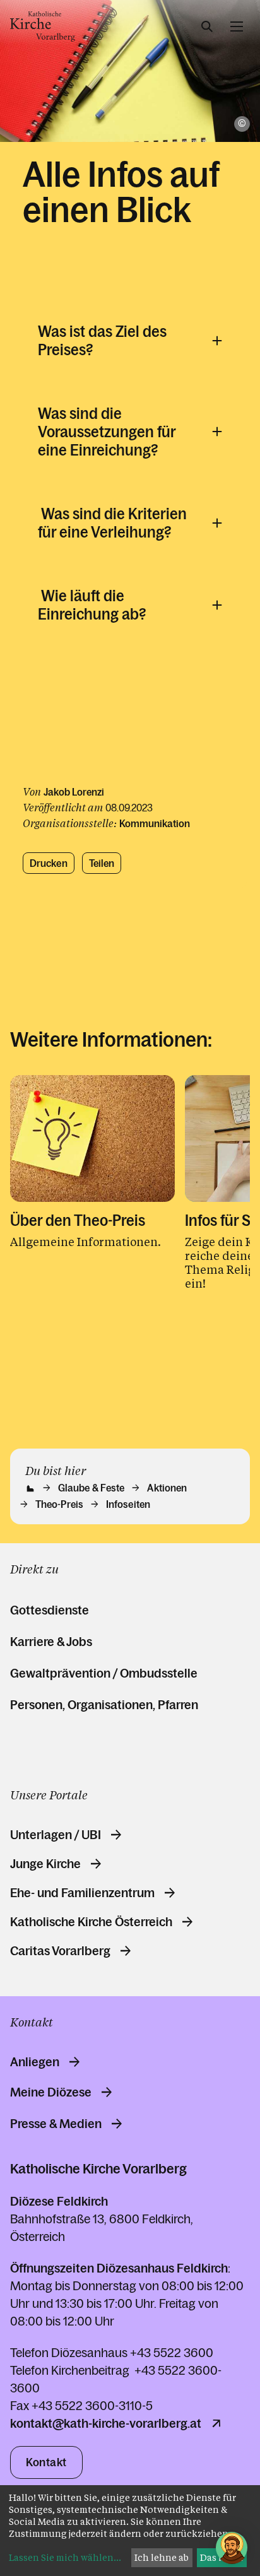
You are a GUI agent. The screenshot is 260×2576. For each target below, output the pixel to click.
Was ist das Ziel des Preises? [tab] (102, 341)
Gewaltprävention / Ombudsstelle (104, 1673)
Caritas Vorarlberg (60, 1951)
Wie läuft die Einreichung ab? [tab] (92, 605)
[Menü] (237, 26)
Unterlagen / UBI (56, 1835)
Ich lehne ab (162, 2557)
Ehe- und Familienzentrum (82, 1893)
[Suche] (207, 26)
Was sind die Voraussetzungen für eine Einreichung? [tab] (107, 432)
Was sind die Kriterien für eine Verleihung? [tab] (112, 523)
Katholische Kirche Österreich (91, 1922)
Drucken (49, 863)
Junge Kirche (45, 1864)
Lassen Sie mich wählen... (65, 2557)
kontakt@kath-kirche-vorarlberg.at (106, 2423)
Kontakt (46, 2462)
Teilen (102, 863)
